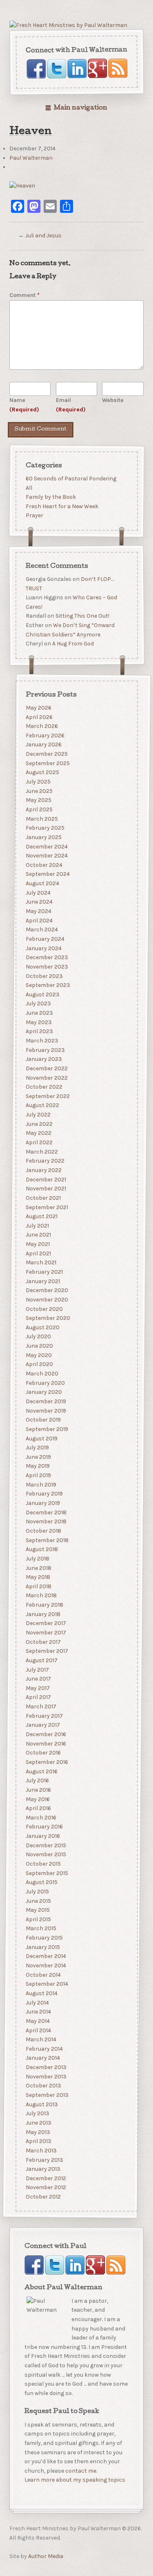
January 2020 (43, 1392)
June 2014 (38, 2012)
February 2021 (44, 1272)
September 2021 (47, 1207)
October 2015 (43, 1864)
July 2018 (37, 1559)
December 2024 (46, 846)
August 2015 (41, 1882)
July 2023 (38, 1003)
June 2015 (38, 1901)
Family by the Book (50, 497)
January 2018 (43, 1614)
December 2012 (45, 2178)
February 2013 (44, 2160)
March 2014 (41, 2039)
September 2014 (47, 1984)
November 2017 (45, 1633)
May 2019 (37, 1466)
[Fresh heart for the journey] (68, 26)
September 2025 (47, 763)
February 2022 (45, 1161)
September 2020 (48, 1318)
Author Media (46, 2556)
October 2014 (43, 1974)
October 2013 (43, 2086)
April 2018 (38, 1586)
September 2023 (48, 985)
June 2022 (39, 1124)
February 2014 (44, 2049)
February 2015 (44, 1938)
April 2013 (38, 2141)
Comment (24, 295)
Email (71, 405)
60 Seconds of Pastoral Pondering (71, 479)
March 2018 (41, 1595)
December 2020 (47, 1290)
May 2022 (38, 1133)
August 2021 (41, 1216)
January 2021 (42, 1281)
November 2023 (47, 967)
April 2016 (38, 1808)
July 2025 (38, 782)
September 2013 (47, 2095)
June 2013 (38, 2123)
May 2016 (37, 1799)
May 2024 (38, 911)
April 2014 (38, 2030)
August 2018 (41, 1549)
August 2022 (42, 1105)
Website (113, 400)
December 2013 (46, 2067)
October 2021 (43, 1198)
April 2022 (39, 1142)
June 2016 (38, 1790)
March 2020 (42, 1374)
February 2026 (45, 736)
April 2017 (38, 1697)
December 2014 (45, 1956)
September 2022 (47, 1096)
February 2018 (44, 1605)
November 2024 (46, 856)
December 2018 (46, 1512)
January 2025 (43, 837)
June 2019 (38, 1457)
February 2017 (44, 1716)
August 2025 (42, 772)
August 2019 (41, 1438)
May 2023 (38, 1022)
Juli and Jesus (40, 236)
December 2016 (45, 1734)
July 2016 (37, 1780)
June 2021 (38, 1235)
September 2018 (47, 1540)
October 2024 (44, 865)
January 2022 (43, 1170)
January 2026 (43, 744)
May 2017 (37, 1688)
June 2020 (39, 1346)
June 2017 (38, 1679)
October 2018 (43, 1531)
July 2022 (38, 1115)
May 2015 (37, 1910)
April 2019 (38, 1475)
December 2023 (47, 957)
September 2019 (47, 1429)
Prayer (34, 516)
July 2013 (37, 2113)
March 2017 (41, 1707)
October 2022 (44, 1087)
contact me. (81, 2471)
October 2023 (44, 976)
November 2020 (47, 1300)
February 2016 (44, 1827)
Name (24, 405)
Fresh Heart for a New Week (62, 506)
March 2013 (41, 2151)
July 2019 (37, 1448)
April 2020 (39, 1364)
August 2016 (41, 1771)
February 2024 (45, 939)
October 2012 (43, 2197)
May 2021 (37, 1244)
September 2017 (47, 1651)
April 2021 (38, 1253)
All (29, 488)
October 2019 (43, 1420)
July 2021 (37, 1226)
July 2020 (38, 1336)
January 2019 (42, 1503)
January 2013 (43, 2169)
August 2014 (41, 1993)
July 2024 (38, 893)
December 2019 (45, 1401)
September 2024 (47, 874)
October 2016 (43, 1753)
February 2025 (45, 828)
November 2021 (45, 1189)
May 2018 (38, 1577)
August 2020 (42, 1327)
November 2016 (45, 1743)
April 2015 (38, 1919)
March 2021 (41, 1262)
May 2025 (38, 800)
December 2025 (46, 754)
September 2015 (47, 1873)
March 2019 (41, 1485)
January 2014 (42, 2058)
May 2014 (37, 2021)
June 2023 (39, 1013)
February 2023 (45, 1050)
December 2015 (45, 1845)
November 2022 (46, 1077)
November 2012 (45, 2187)
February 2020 (45, 1383)
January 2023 (43, 1059)
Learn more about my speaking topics (75, 2480)
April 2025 (39, 809)
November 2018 (46, 1521)
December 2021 (45, 1179)
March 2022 (41, 1151)
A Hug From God (73, 644)
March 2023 (42, 1041)
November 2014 (45, 1965)
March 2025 (41, 818)
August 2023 (42, 994)
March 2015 (41, 1928)
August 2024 (42, 883)
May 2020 (38, 1355)
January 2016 (42, 1836)
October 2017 (43, 1642)
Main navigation (80, 108)
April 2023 (39, 1031)
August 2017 (41, 1660)
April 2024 (39, 920)
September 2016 (47, 1762)
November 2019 (45, 1410)
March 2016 (41, 1818)
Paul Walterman (31, 158)
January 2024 (43, 948)
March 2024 (41, 930)
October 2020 (44, 1309)
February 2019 (44, 1494)
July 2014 (37, 2002)
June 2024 (39, 902)
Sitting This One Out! (82, 616)
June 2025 (39, 791)
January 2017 (42, 1725)
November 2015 (45, 1854)
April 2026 (39, 717)
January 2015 (42, 1947)
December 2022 (46, 1068)
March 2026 (41, 726)
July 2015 (37, 1892)
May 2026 (38, 708)
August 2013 (41, 2104)
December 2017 (45, 1623)
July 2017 (37, 1669)
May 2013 (38, 2132)
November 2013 (46, 2077)
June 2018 (38, 1568)
